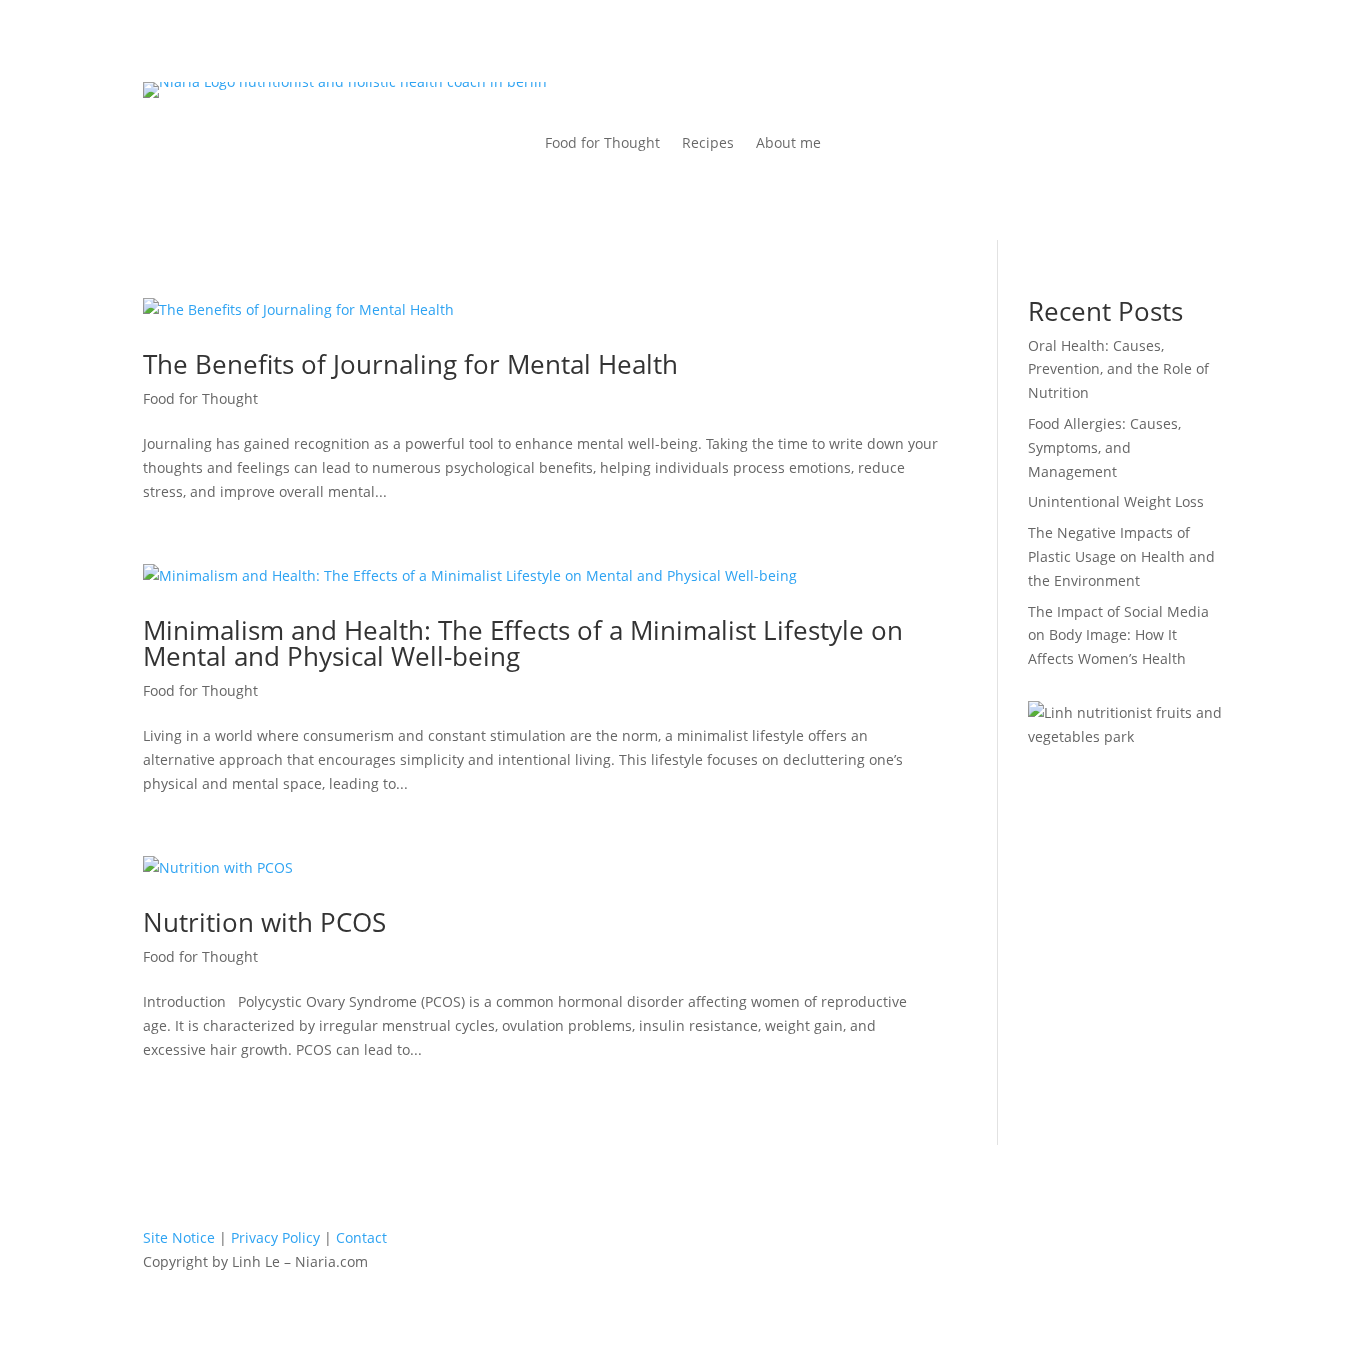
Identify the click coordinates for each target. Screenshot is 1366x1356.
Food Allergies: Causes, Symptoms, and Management (1104, 447)
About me (788, 144)
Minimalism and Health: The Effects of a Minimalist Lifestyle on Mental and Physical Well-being (523, 643)
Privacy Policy (275, 1237)
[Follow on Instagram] (729, 1242)
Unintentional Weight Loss (1116, 501)
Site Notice (179, 1237)
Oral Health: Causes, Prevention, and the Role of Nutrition (1118, 369)
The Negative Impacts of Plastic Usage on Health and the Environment (1121, 556)
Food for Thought (602, 144)
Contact (361, 1237)
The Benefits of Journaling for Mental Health (410, 364)
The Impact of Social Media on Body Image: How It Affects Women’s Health (1118, 635)
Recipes (708, 144)
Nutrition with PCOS (264, 922)
